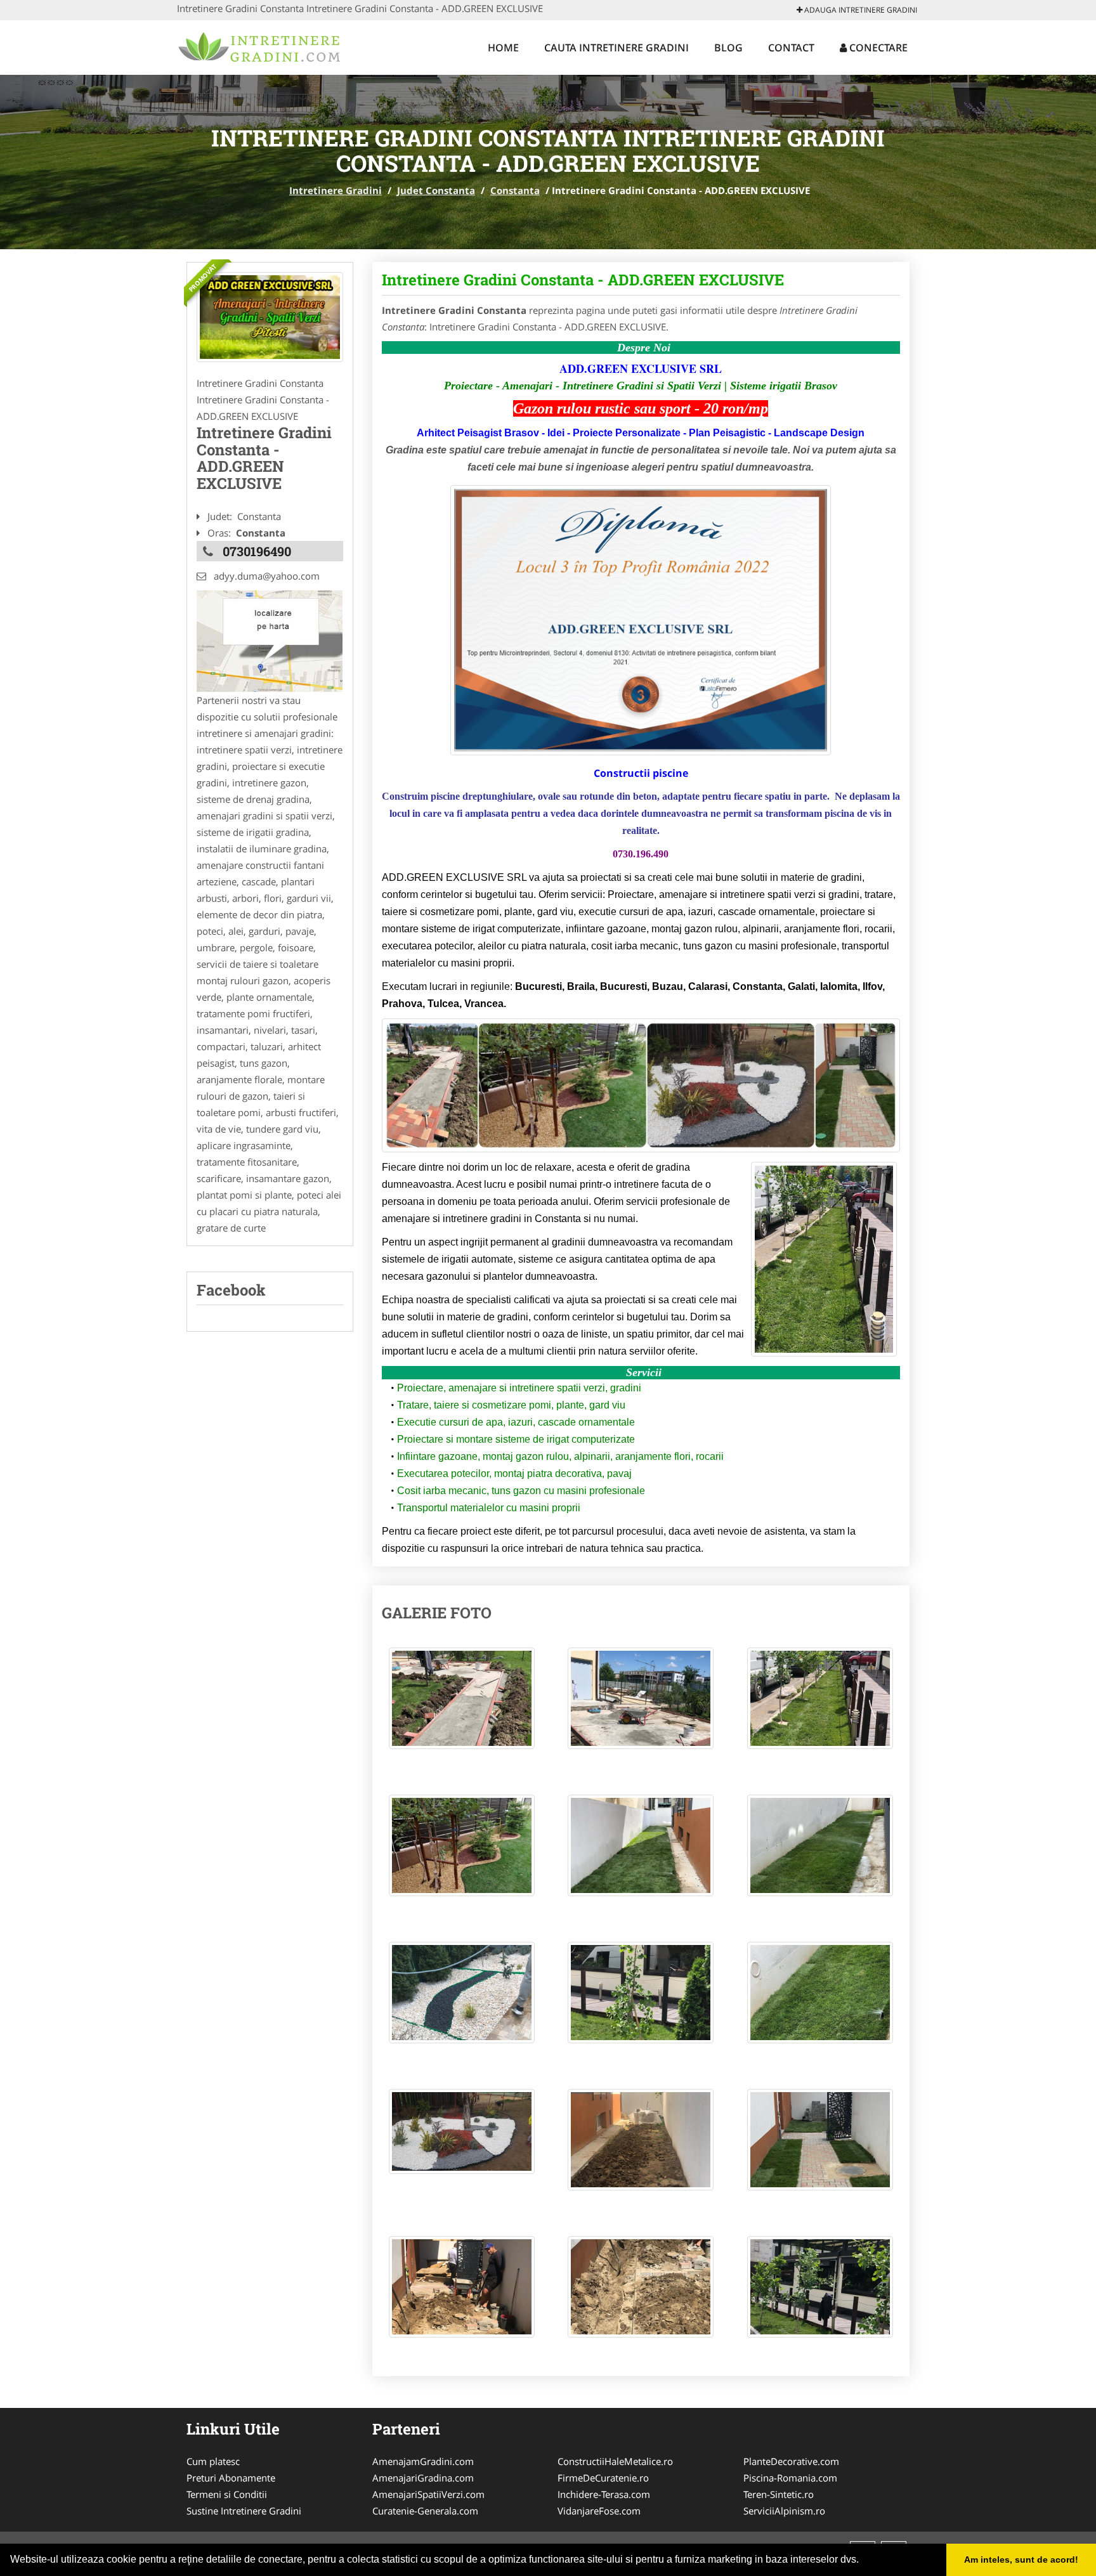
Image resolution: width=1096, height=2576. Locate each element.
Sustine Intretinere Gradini (244, 2511)
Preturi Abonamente (231, 2478)
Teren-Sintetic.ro (779, 2494)
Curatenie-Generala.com (425, 2511)
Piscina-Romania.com (790, 2478)
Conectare (877, 48)
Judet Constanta (436, 190)
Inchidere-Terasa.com (604, 2494)
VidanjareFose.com (599, 2511)
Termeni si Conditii (227, 2494)
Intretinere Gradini (336, 190)
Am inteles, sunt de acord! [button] (1021, 2560)
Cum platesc (213, 2461)
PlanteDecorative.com (791, 2461)
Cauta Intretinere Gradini (616, 48)
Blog (728, 48)
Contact (791, 48)
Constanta (515, 190)
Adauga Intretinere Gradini (860, 10)
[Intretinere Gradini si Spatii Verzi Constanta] (270, 317)
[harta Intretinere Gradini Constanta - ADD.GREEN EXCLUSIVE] (270, 640)
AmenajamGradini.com (423, 2461)
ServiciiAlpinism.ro (784, 2511)
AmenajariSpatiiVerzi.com (428, 2494)
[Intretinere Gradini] (260, 46)
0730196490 (257, 551)
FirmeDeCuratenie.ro (603, 2478)
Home (503, 48)
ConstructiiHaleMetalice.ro (615, 2461)
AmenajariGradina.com (423, 2478)
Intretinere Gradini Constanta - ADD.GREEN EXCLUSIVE (583, 280)
